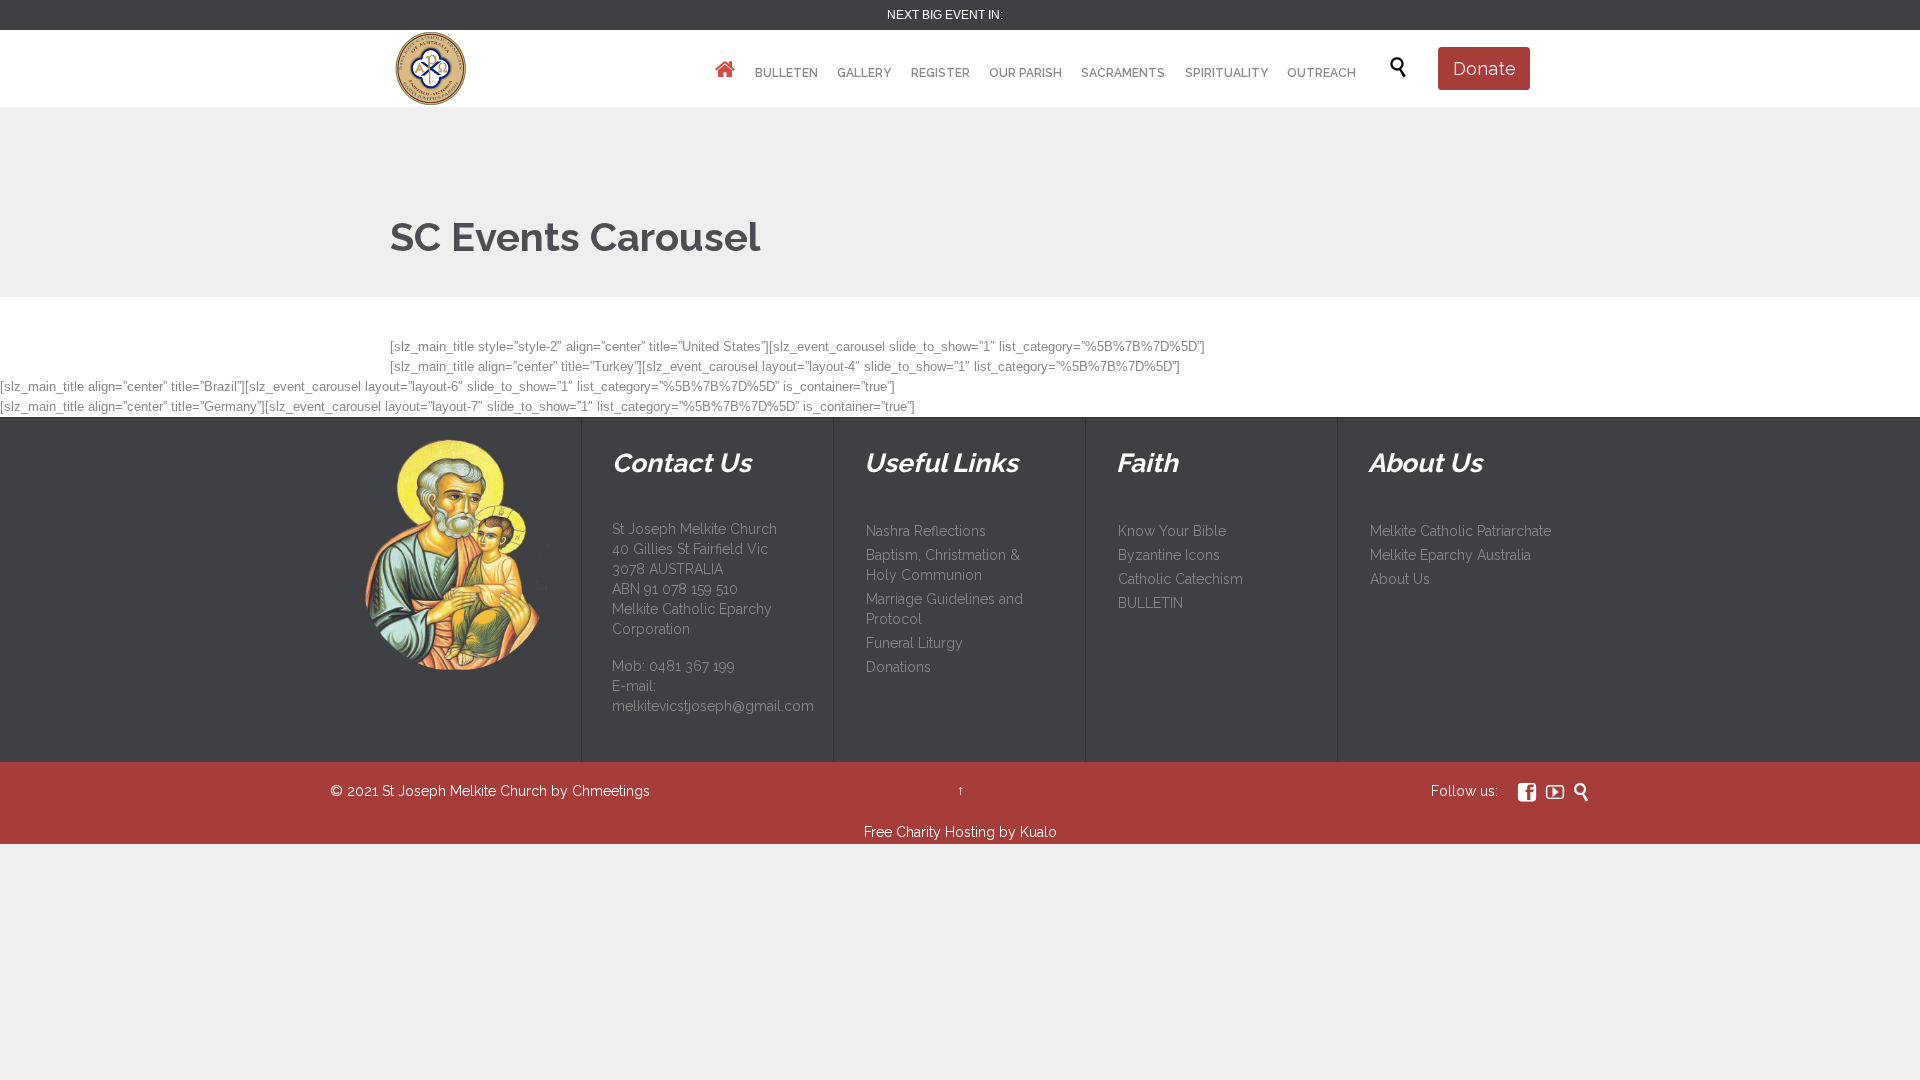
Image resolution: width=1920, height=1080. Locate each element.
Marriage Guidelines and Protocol (944, 609)
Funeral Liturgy (914, 643)
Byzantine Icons (1169, 555)
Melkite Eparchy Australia (1450, 555)
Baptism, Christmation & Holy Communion (943, 565)
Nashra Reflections (926, 531)
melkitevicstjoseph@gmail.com (713, 706)
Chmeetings (611, 791)
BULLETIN (1150, 603)
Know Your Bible (1172, 531)
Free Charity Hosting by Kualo (960, 832)
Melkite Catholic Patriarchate (1460, 531)
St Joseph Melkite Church (464, 791)
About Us (1400, 579)
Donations (898, 667)
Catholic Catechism (1180, 579)
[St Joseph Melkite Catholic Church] (429, 68)
